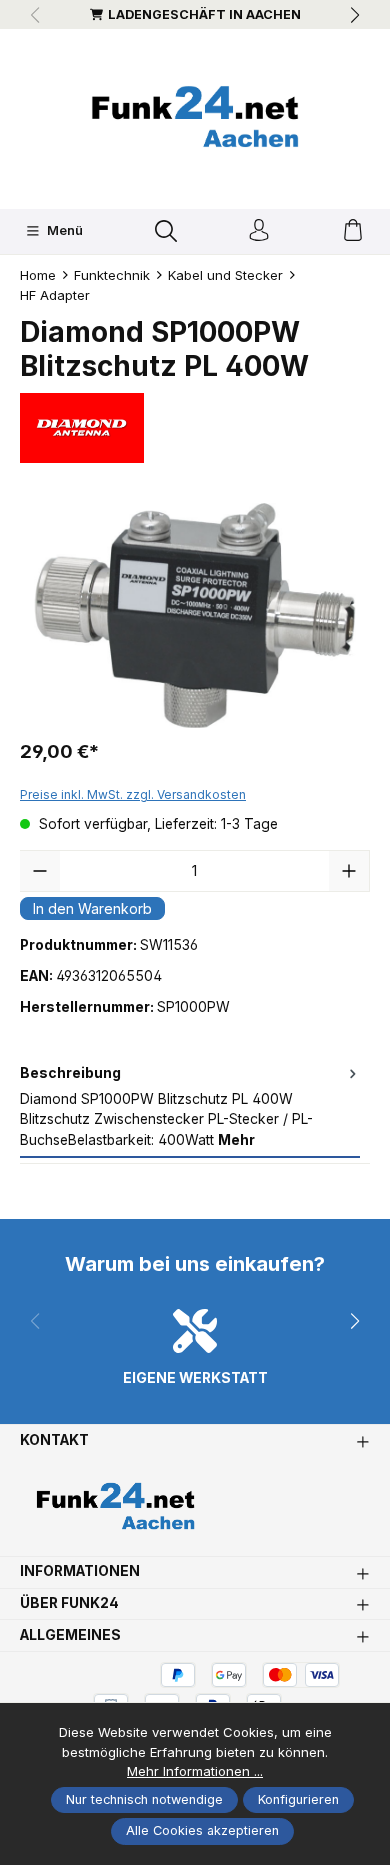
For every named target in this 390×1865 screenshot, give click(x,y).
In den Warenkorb (92, 908)
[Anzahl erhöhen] (349, 871)
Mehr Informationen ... (195, 1771)
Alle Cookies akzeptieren (202, 1830)
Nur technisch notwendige (144, 1799)
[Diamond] (195, 428)
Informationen (80, 1572)
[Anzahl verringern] (40, 871)
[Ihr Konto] (259, 231)
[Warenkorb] (353, 231)
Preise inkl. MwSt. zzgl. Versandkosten (133, 794)
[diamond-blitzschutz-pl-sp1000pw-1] (195, 615)
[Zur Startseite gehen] (195, 116)
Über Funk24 (69, 1604)
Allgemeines (70, 1636)
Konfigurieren (298, 1799)
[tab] (190, 1108)
